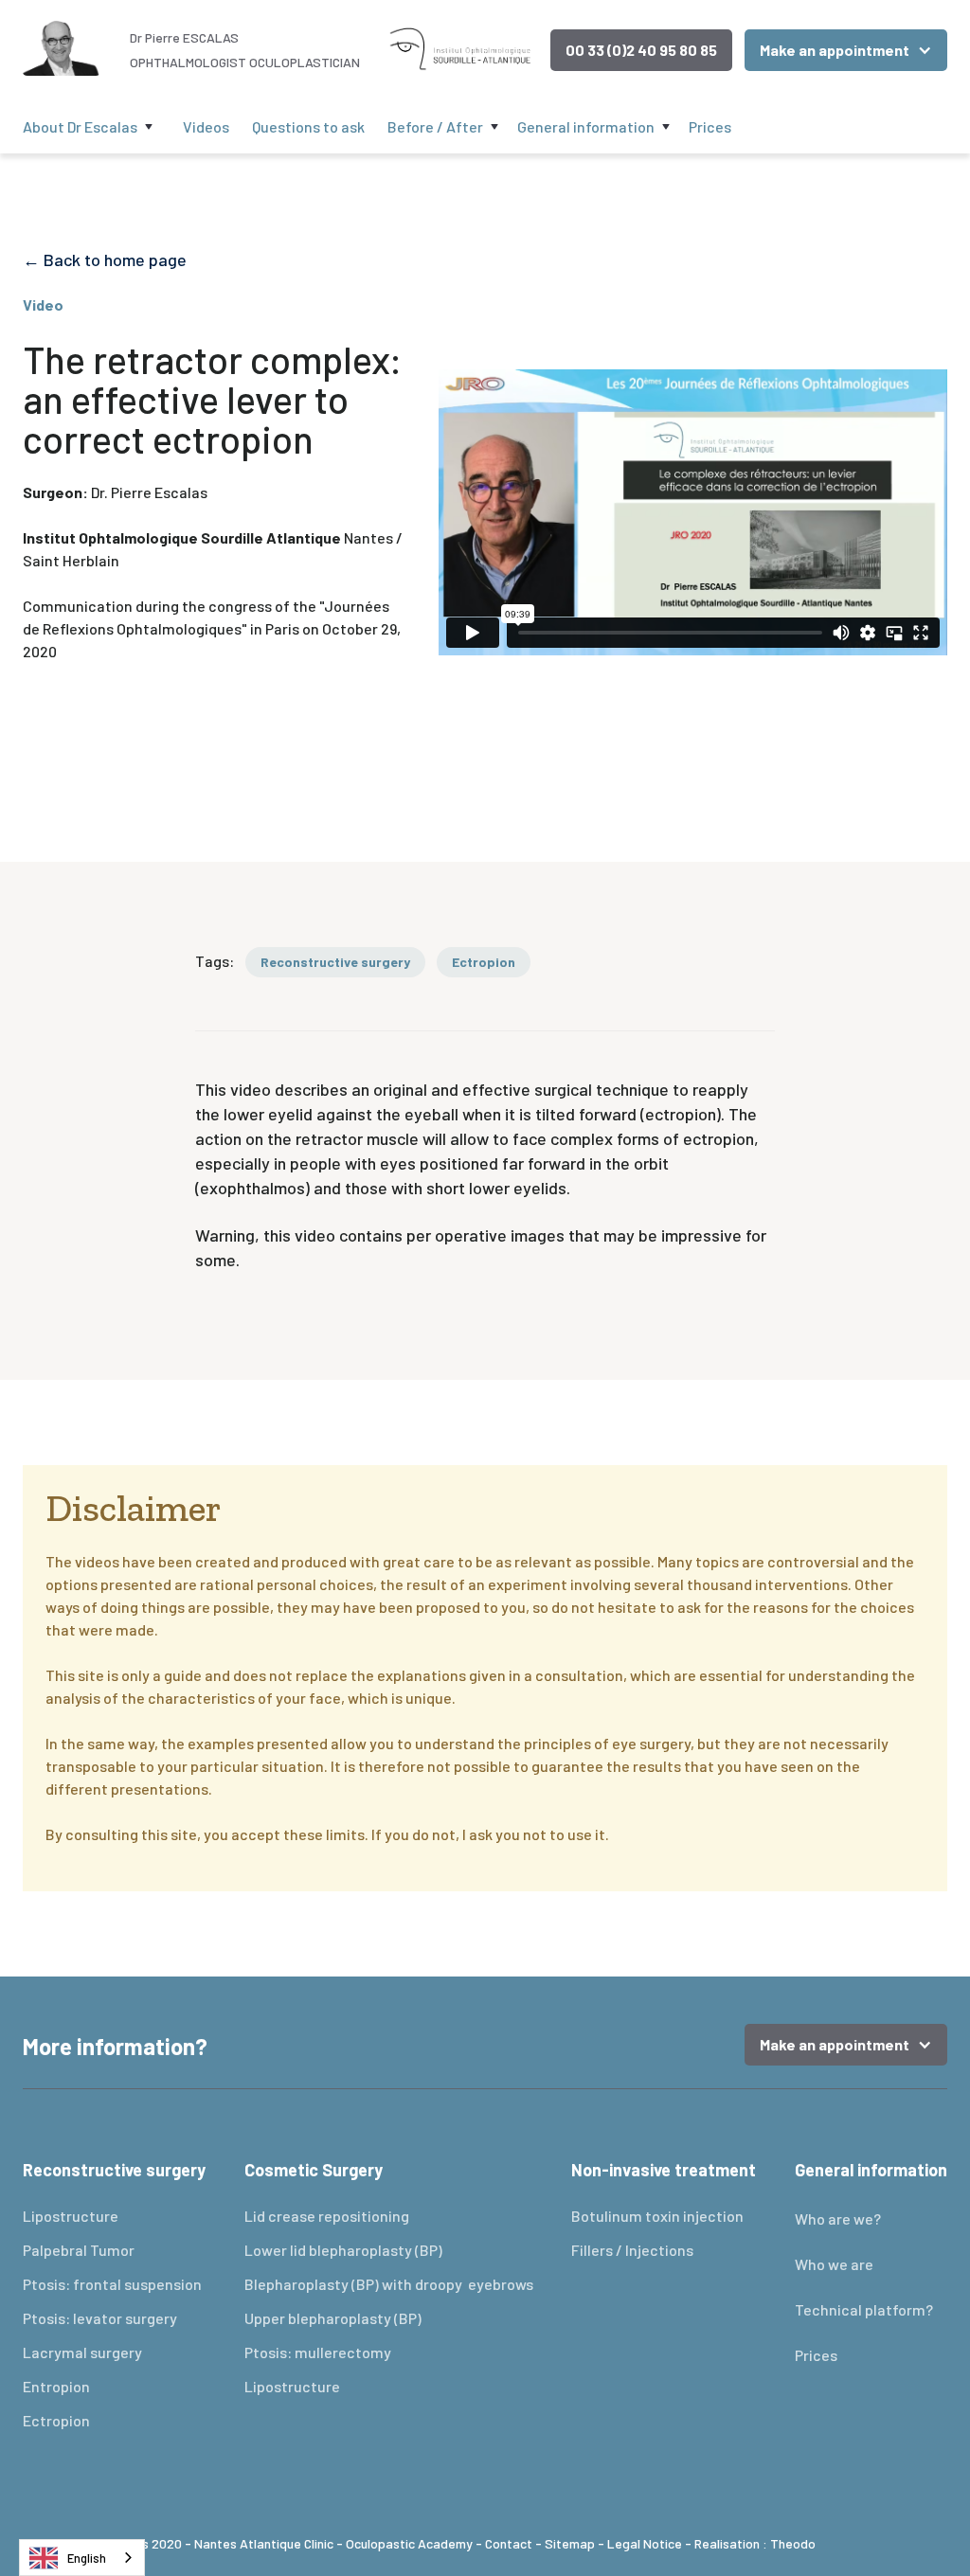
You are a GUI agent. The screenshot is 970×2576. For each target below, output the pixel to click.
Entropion (56, 2386)
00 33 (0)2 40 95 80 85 (641, 50)
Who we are (834, 2264)
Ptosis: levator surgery (100, 2318)
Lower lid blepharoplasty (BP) (343, 2250)
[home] (63, 45)
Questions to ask (308, 126)
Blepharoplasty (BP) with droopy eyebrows (389, 2284)
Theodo (793, 2543)
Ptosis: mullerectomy (318, 2352)
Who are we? (838, 2218)
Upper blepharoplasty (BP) (333, 2318)
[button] (846, 50)
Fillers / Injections (632, 2250)
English (87, 2558)
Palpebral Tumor (79, 2250)
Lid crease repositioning (328, 2216)
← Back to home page (105, 259)
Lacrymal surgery (82, 2352)
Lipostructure (71, 2216)
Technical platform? (864, 2309)
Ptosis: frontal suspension (112, 2284)
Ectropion (56, 2420)
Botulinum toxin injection (657, 2216)
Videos (206, 126)
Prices (710, 126)
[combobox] (82, 2558)
